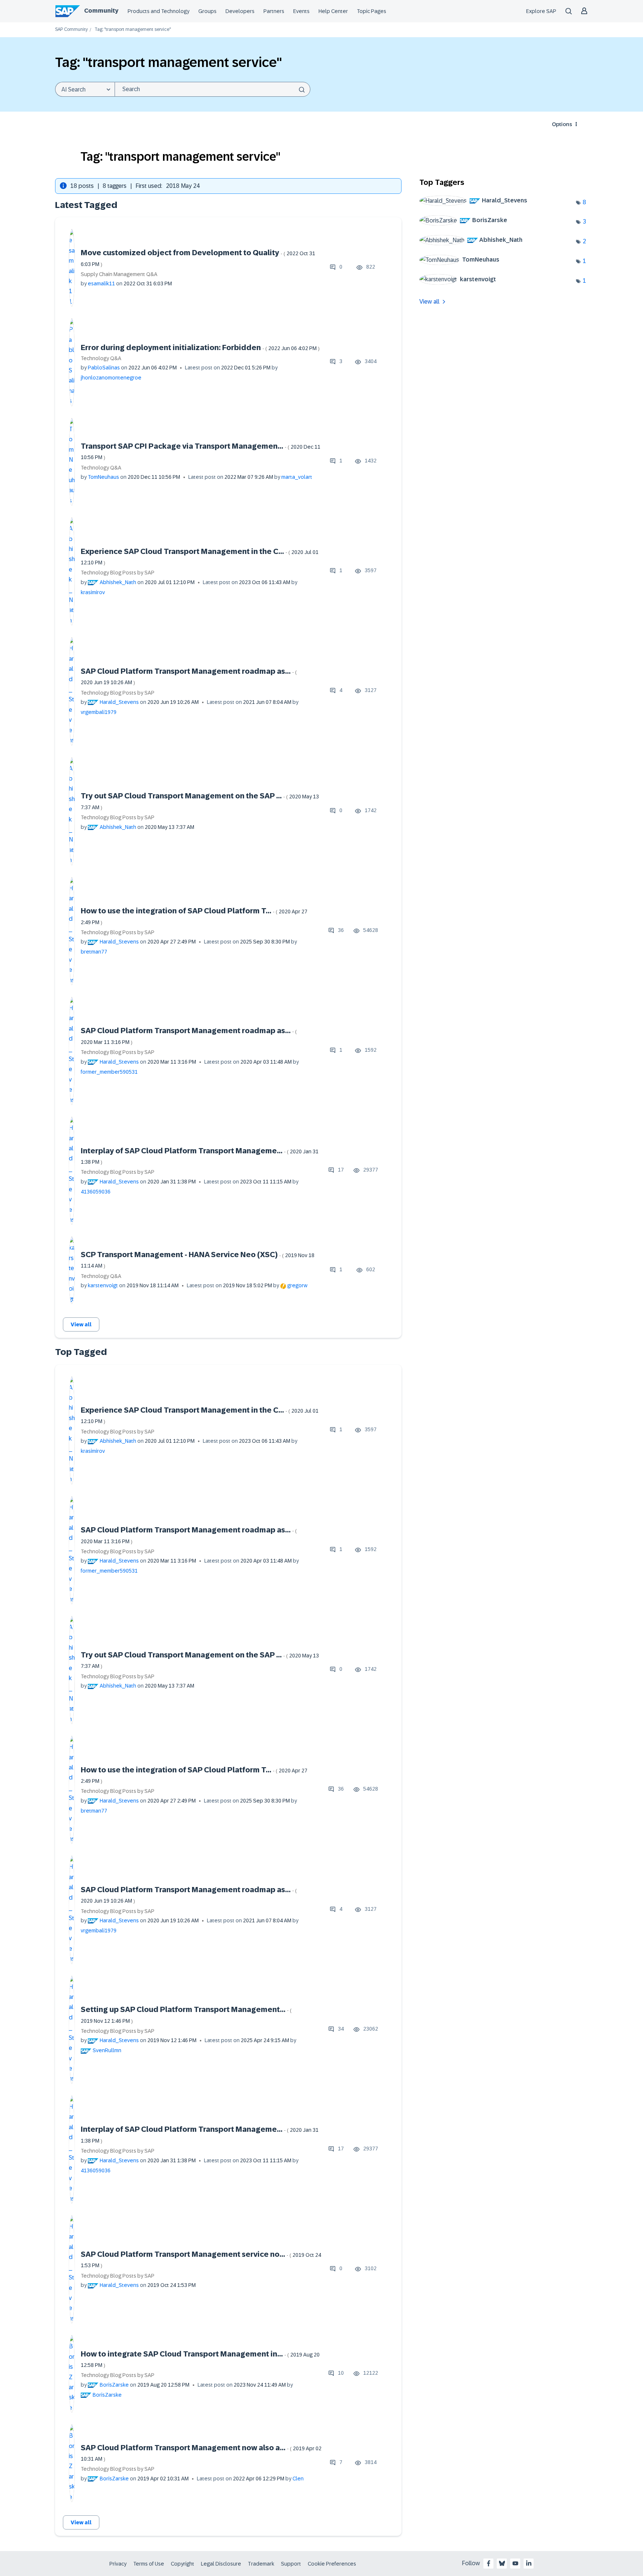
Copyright (183, 2564)
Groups (207, 11)
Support (291, 2564)
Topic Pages (372, 11)
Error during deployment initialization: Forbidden (200, 347)
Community (101, 11)
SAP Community (71, 30)
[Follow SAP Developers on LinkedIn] (529, 2563)
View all (81, 1324)
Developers (240, 11)
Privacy (118, 2564)
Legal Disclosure (221, 2564)
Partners (274, 11)
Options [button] (562, 124)
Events (301, 11)
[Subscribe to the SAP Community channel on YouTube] (515, 2563)
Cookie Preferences (332, 2564)
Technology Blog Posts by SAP (118, 573)
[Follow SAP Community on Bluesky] (502, 2563)
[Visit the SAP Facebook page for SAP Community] (489, 2563)
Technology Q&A (101, 358)
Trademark (261, 2564)
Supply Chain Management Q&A (119, 274)
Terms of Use (149, 2564)
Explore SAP (541, 11)
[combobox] (212, 89)
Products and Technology (159, 11)
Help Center (333, 11)
